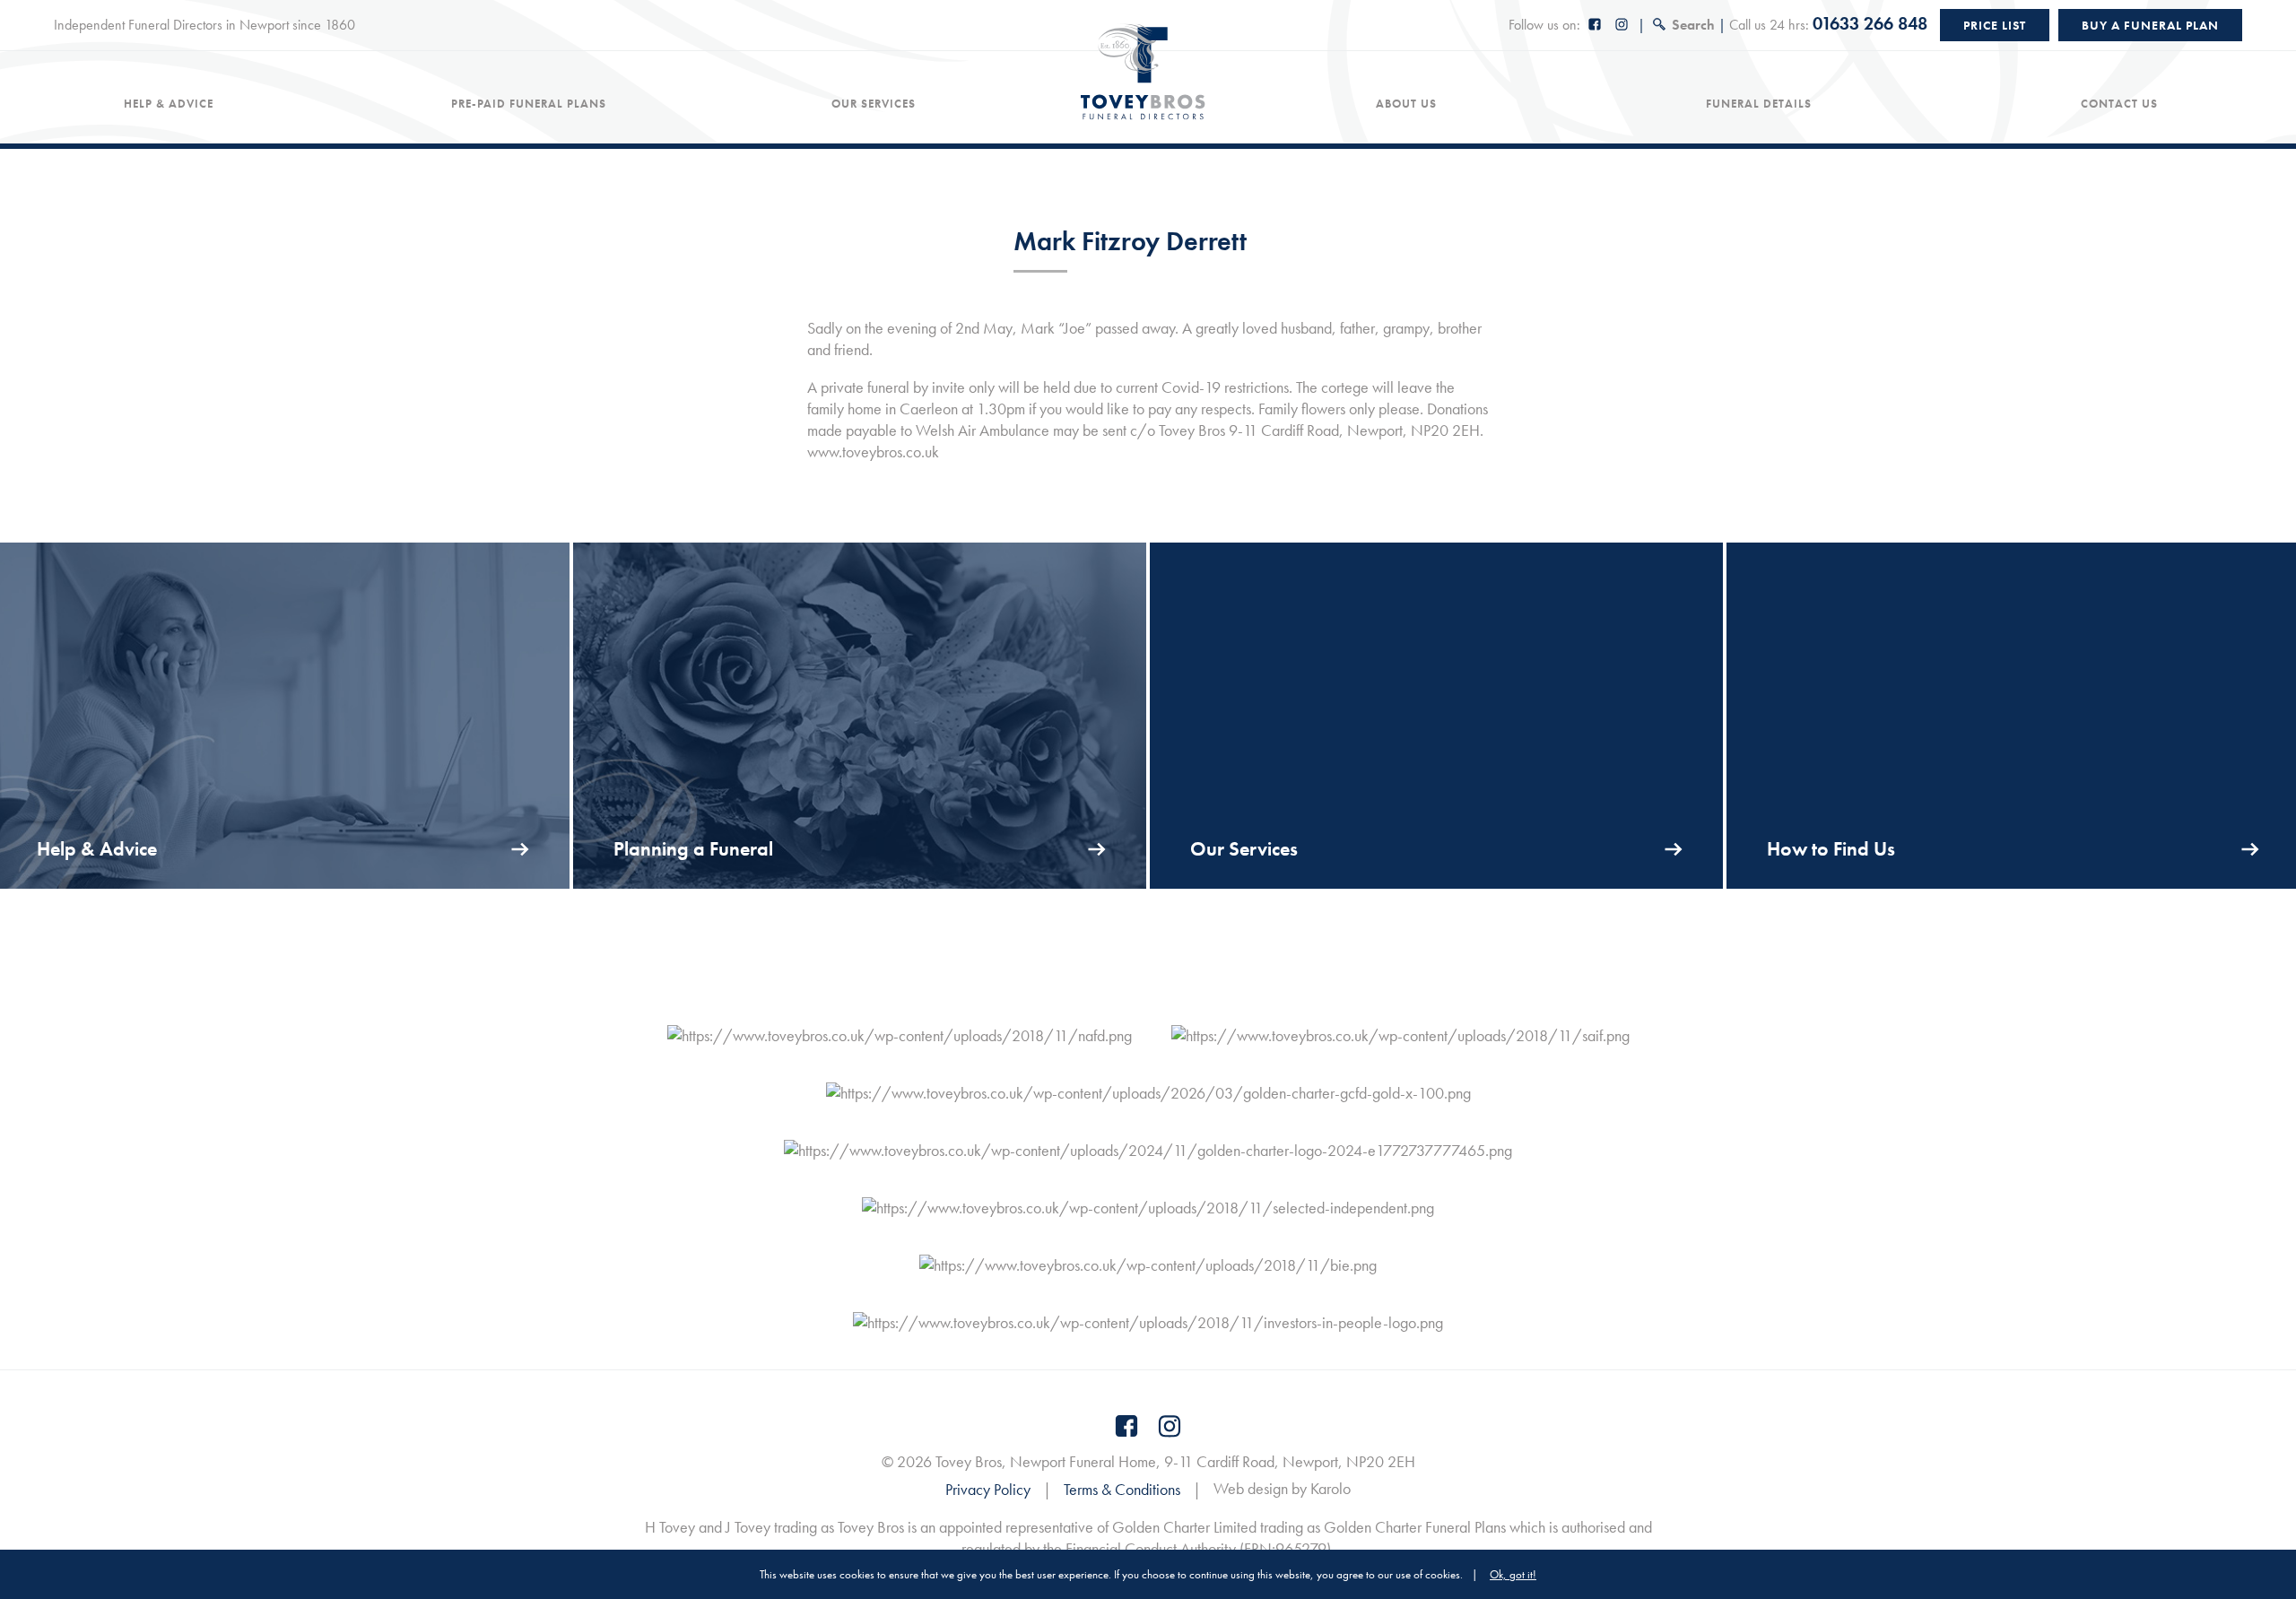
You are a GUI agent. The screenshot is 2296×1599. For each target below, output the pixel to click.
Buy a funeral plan (2150, 25)
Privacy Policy (988, 1489)
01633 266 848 (1870, 23)
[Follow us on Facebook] (1596, 25)
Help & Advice (169, 104)
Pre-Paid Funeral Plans (529, 104)
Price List (1995, 25)
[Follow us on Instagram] (1622, 25)
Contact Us (2119, 104)
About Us (1406, 104)
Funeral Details (1759, 104)
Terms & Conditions (1122, 1489)
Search (1693, 25)
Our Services (874, 104)
